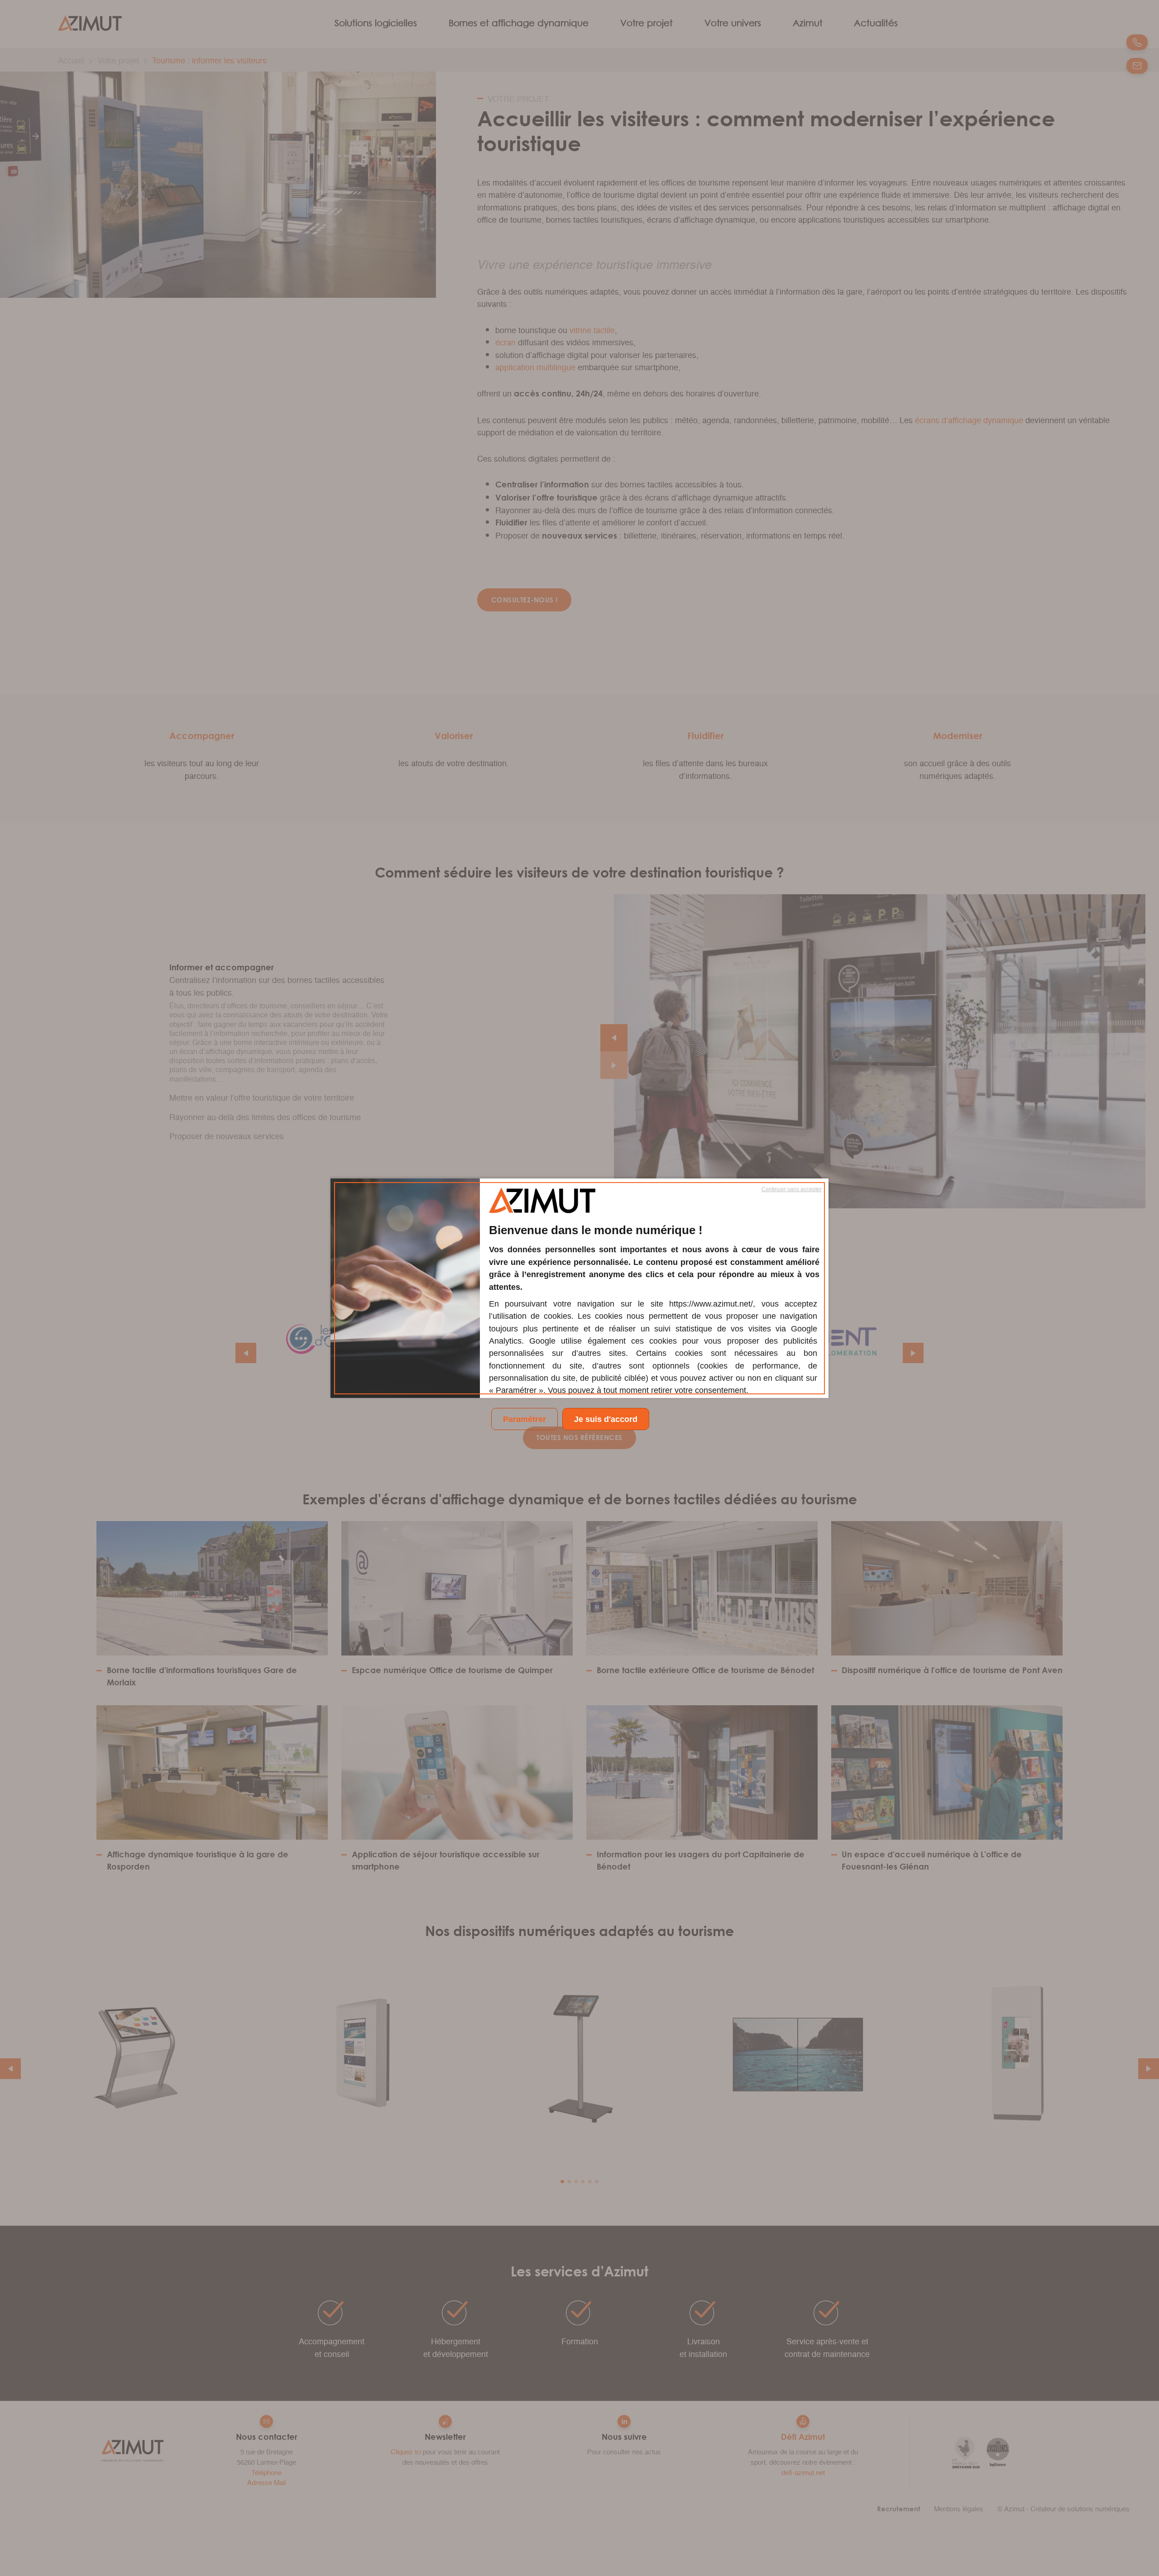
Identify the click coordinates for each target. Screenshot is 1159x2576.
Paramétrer (524, 1419)
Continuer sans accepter (792, 1189)
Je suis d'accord (606, 1419)
